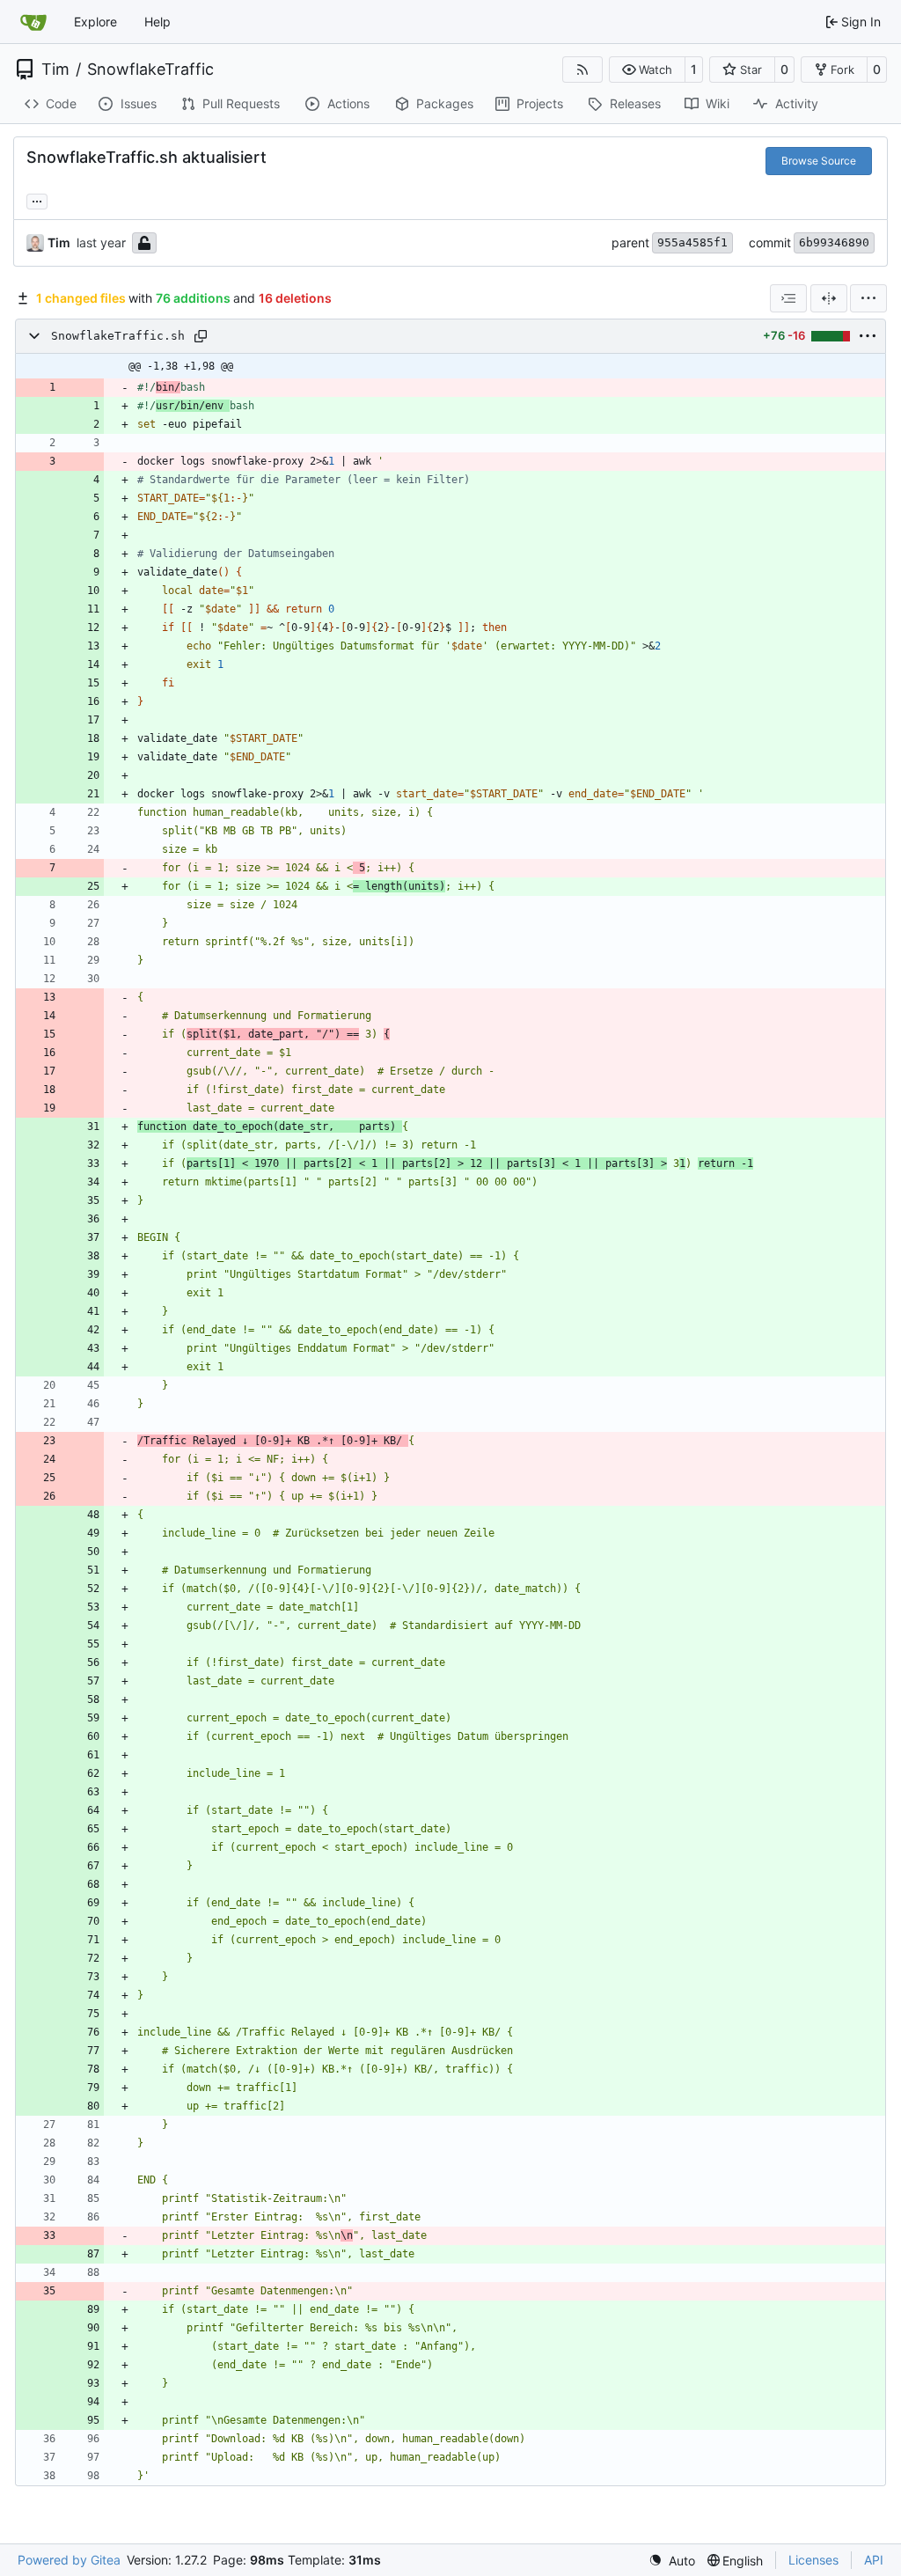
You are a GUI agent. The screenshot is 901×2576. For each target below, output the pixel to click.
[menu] (868, 298)
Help (157, 22)
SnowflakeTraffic (150, 70)
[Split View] (829, 298)
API (874, 2560)
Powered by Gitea (69, 2560)
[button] (647, 70)
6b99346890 (834, 242)
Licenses (813, 2560)
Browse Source (819, 161)
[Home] (33, 22)
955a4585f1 (692, 242)
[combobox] (788, 298)
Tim (55, 70)
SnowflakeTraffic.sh (118, 336)
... (37, 199)
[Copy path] (201, 336)
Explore (95, 22)
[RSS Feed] (582, 70)
